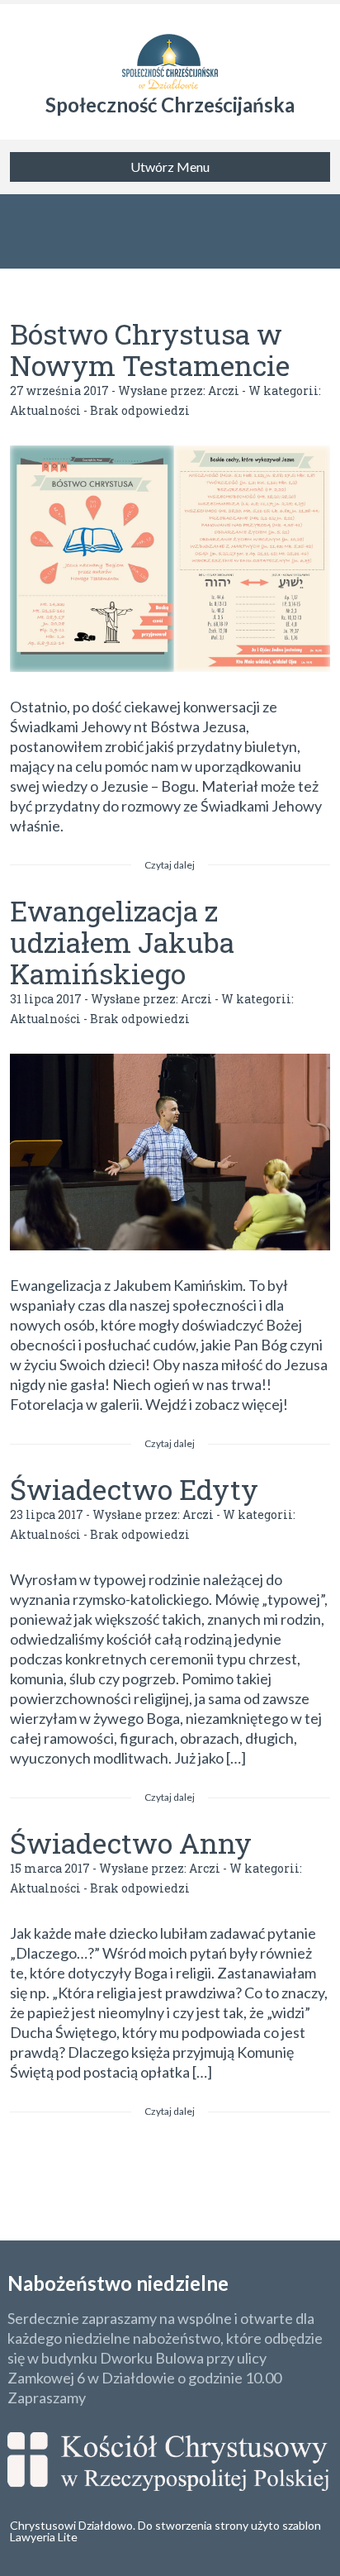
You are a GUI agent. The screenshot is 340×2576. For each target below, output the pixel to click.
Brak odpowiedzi (140, 410)
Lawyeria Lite (44, 2537)
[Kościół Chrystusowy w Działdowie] (170, 50)
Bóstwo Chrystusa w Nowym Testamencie (150, 349)
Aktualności (45, 410)
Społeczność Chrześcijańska (170, 105)
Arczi (224, 390)
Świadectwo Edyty (134, 1489)
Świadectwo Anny (131, 1843)
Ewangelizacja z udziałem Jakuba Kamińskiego (122, 942)
